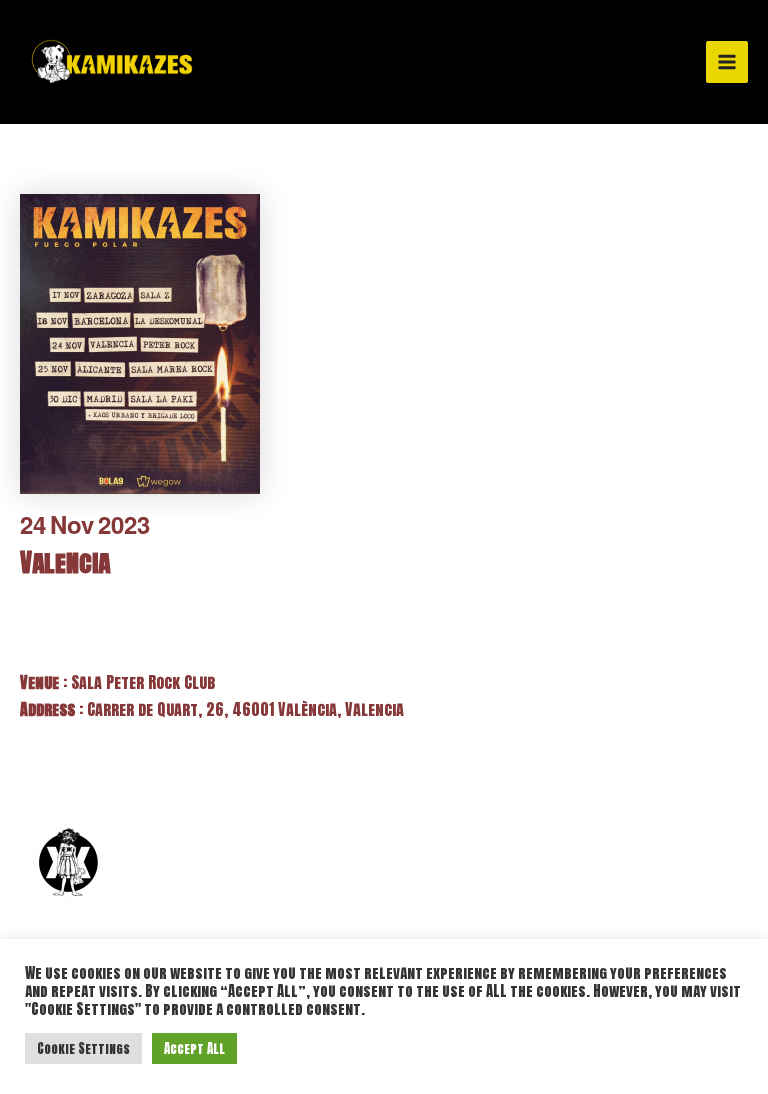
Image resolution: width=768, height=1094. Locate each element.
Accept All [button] (194, 1048)
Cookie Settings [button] (83, 1048)
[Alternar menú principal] (727, 62)
